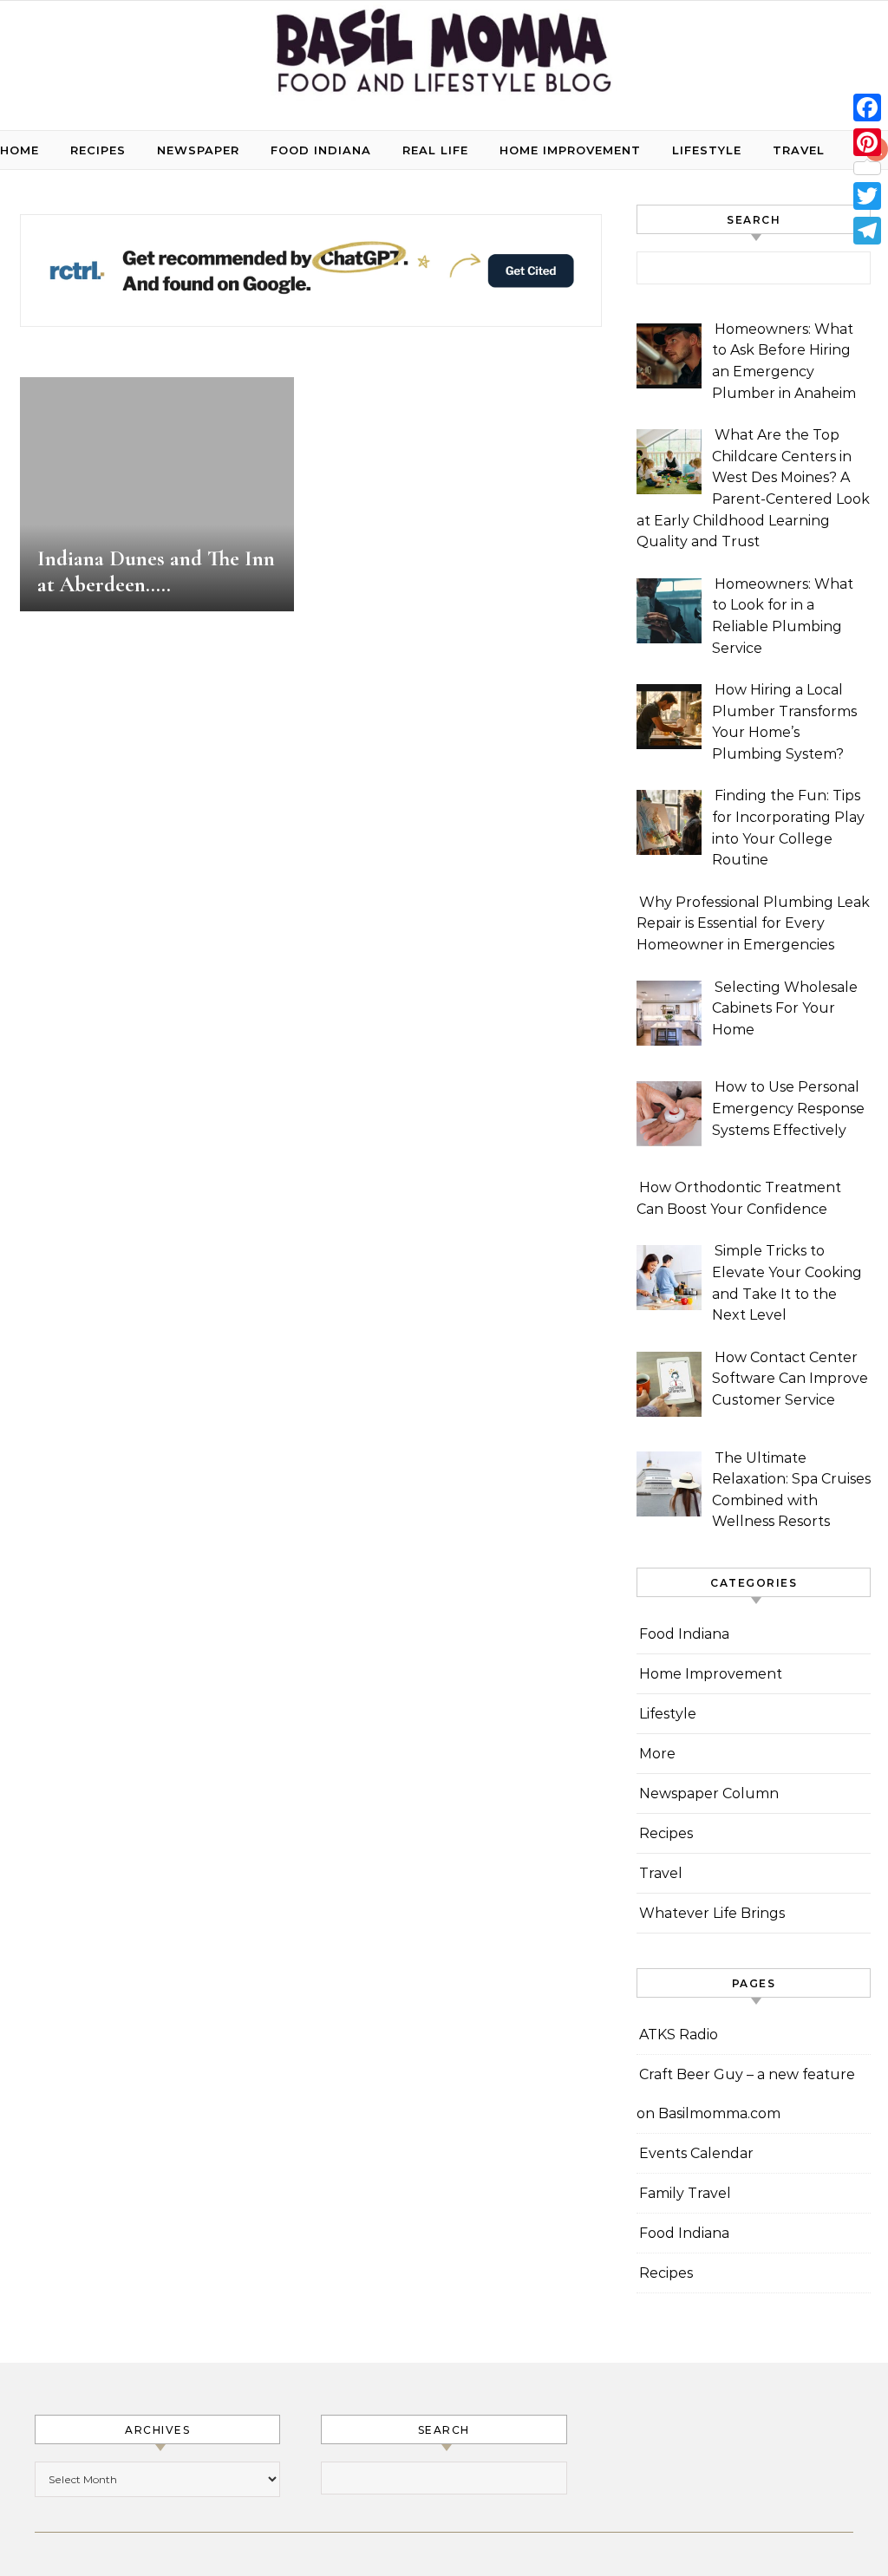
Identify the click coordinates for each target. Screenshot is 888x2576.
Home (20, 150)
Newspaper (198, 150)
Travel (799, 150)
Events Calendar (696, 2153)
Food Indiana (321, 150)
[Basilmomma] (444, 59)
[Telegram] (867, 231)
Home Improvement (570, 150)
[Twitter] (867, 196)
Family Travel (685, 2193)
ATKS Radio (679, 2035)
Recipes (98, 150)
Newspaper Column (709, 1793)
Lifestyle (707, 150)
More (657, 1754)
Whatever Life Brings (712, 1913)
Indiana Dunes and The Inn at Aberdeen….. (156, 571)
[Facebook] (867, 108)
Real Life (435, 150)
